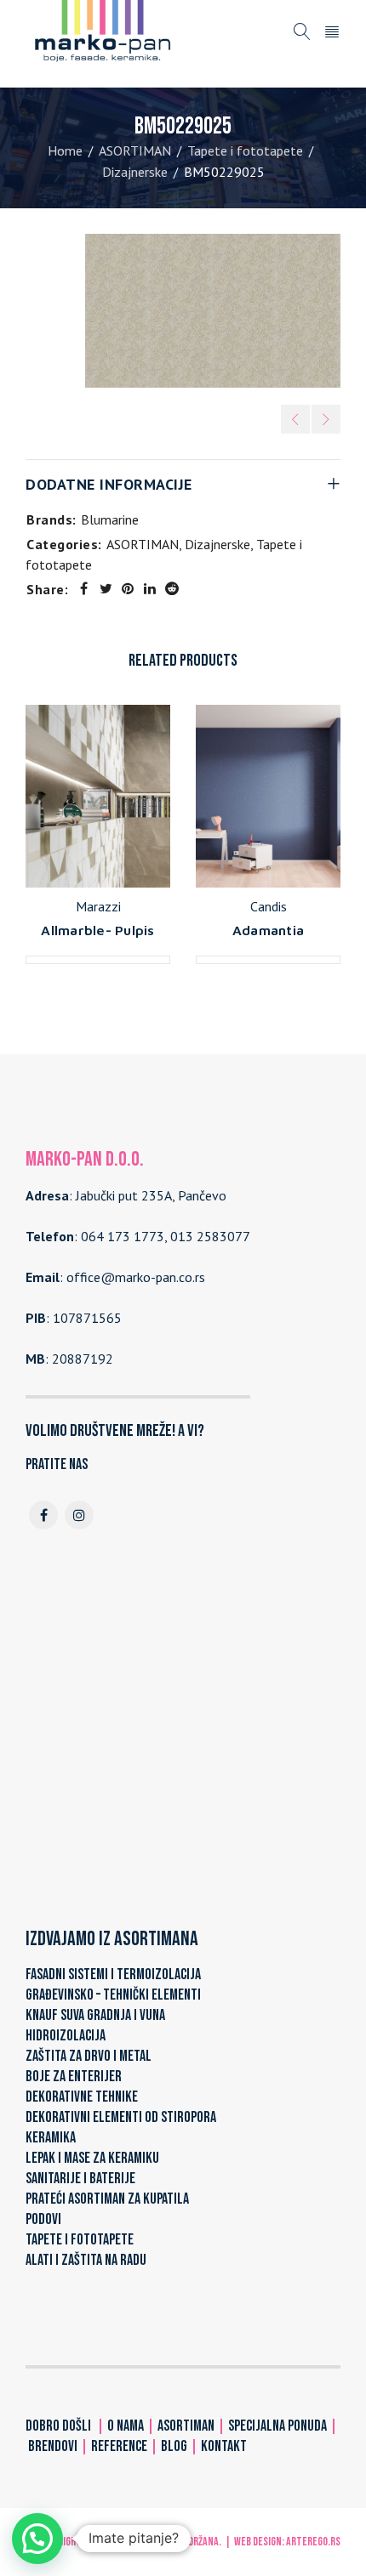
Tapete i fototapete (245, 150)
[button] (37, 2539)
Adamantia (268, 930)
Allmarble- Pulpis (97, 930)
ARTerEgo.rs (313, 2542)
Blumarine (110, 519)
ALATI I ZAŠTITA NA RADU (86, 2260)
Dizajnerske (135, 172)
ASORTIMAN (135, 150)
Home (65, 150)
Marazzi (98, 906)
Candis (269, 906)
